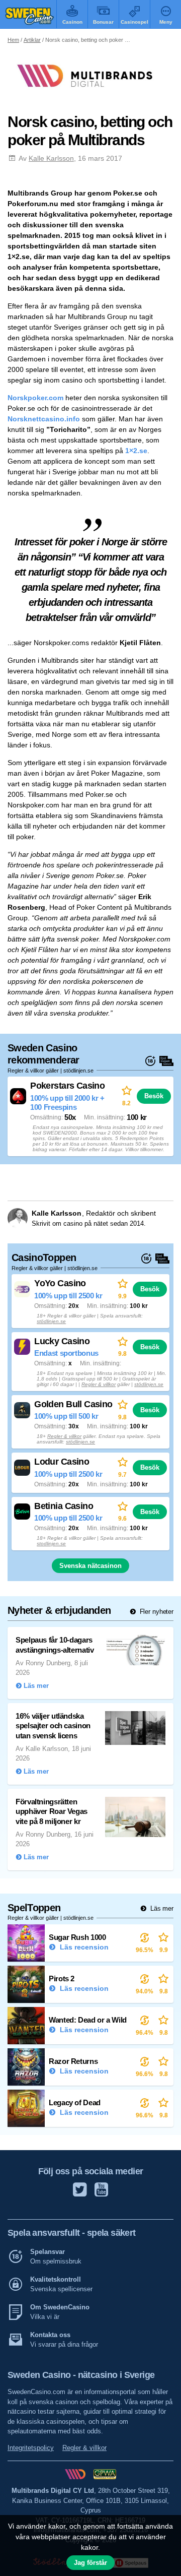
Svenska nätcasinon (90, 1566)
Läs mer (161, 1908)
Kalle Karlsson (51, 158)
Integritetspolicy (31, 2448)
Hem (13, 40)
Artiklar (32, 40)
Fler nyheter (156, 1612)
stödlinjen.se (51, 1321)
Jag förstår (90, 2563)
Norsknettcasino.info (44, 419)
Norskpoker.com (35, 398)
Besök (154, 1096)
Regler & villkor (99, 1384)
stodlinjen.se (51, 1544)
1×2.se (136, 451)
